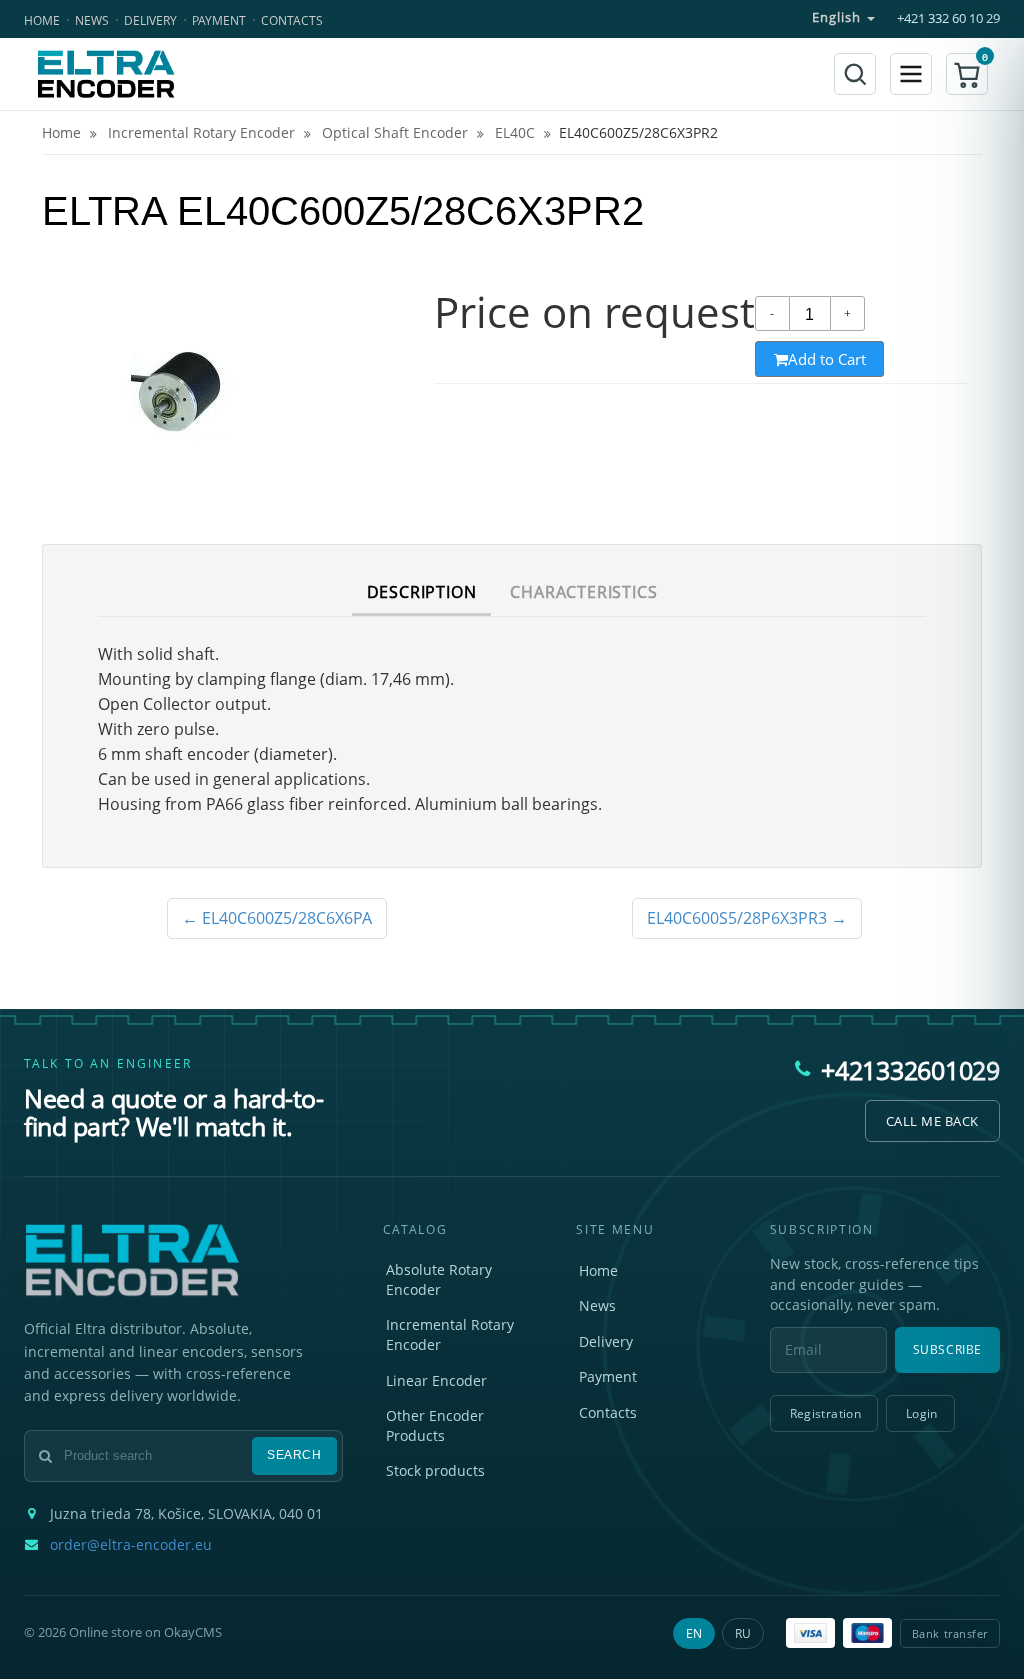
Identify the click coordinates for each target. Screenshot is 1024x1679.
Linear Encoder (436, 1380)
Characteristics (583, 592)
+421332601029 (910, 1070)
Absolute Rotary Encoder (439, 1279)
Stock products (435, 1470)
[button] (967, 74)
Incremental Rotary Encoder (450, 1334)
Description (422, 592)
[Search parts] (855, 74)
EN (694, 1633)
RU (743, 1633)
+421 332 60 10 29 (948, 18)
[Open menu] (911, 74)
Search (294, 1455)
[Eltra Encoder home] (106, 74)
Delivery (150, 20)
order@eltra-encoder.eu (131, 1545)
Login (922, 1413)
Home (42, 20)
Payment (219, 20)
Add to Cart (827, 359)
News (92, 20)
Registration (825, 1413)
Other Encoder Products (435, 1425)
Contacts (292, 20)
